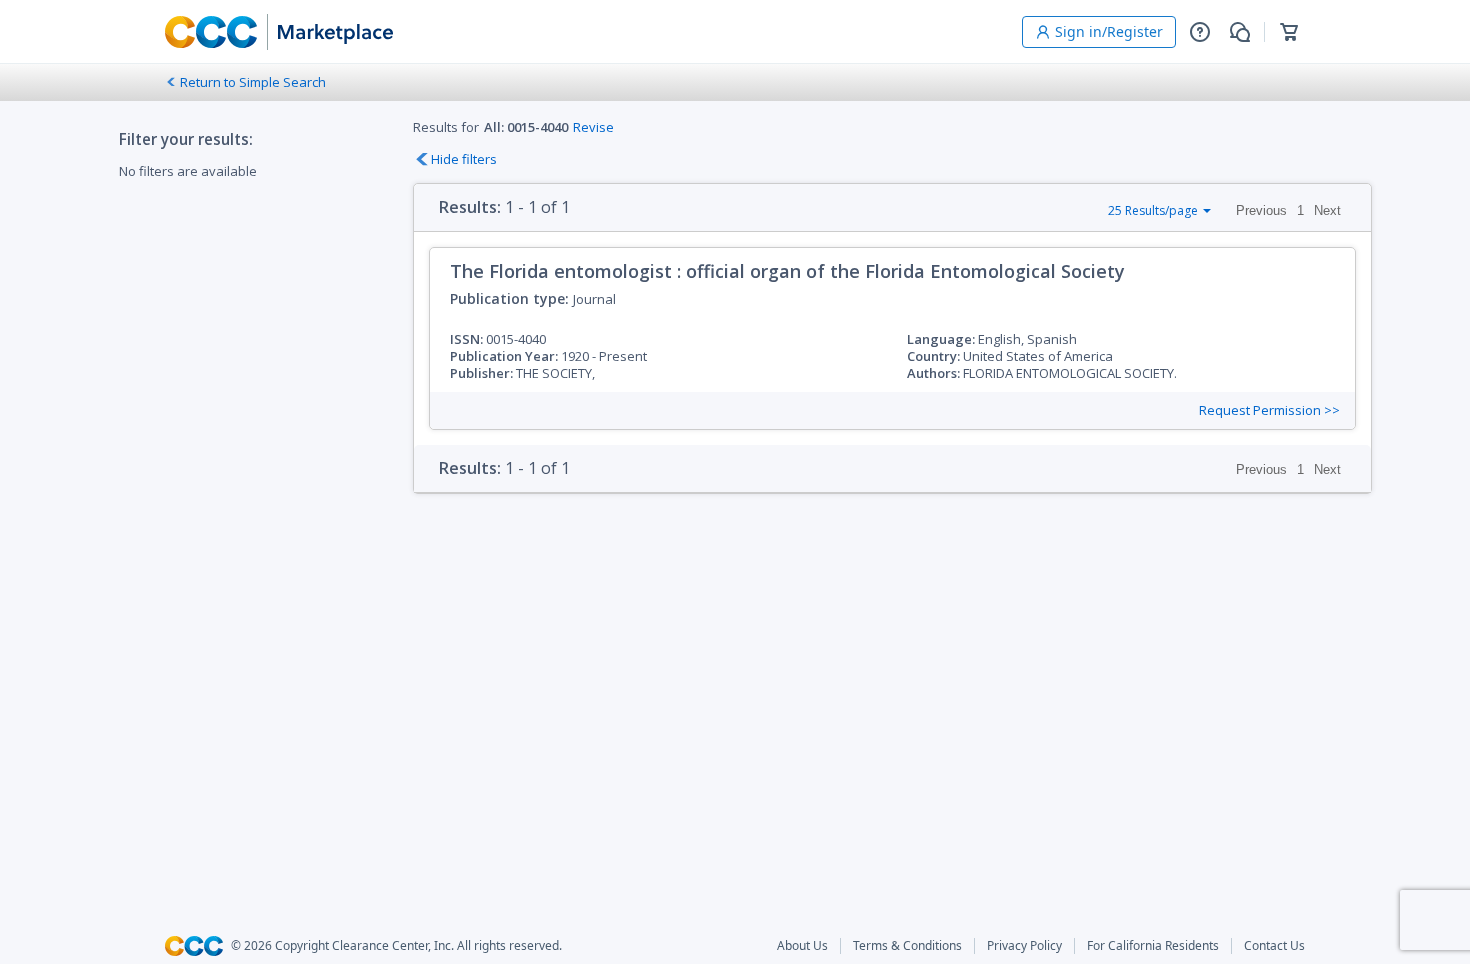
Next (1327, 210)
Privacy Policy (1024, 946)
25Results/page (1153, 210)
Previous (1261, 210)
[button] (1200, 32)
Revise (593, 127)
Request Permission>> (1269, 410)
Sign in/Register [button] (1109, 31)
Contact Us (1274, 946)
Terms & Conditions (907, 946)
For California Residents (1153, 946)
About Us (802, 946)
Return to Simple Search (253, 82)
